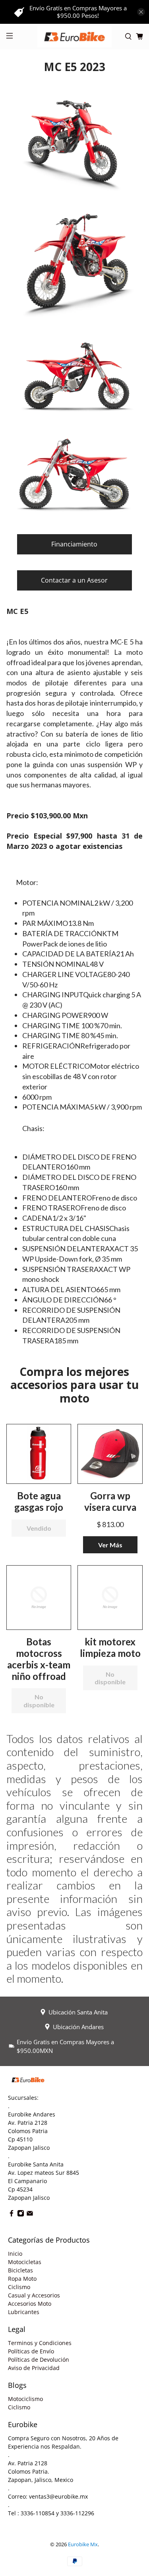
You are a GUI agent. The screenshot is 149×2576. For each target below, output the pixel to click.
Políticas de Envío (31, 2351)
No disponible (39, 1701)
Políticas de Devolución (39, 2360)
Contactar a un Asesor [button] (74, 580)
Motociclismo (25, 2399)
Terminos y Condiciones (40, 2343)
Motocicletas (25, 2262)
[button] (39, 1453)
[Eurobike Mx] (75, 37)
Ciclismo (19, 2287)
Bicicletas (20, 2270)
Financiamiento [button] (74, 544)
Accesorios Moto (30, 2304)
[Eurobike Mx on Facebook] (12, 2215)
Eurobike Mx (83, 2544)
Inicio (15, 2254)
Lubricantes (24, 2312)
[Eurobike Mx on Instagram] (21, 2215)
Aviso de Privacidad (34, 2368)
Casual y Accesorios (34, 2295)
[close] (141, 12)
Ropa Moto (22, 2279)
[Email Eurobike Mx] (30, 2215)
